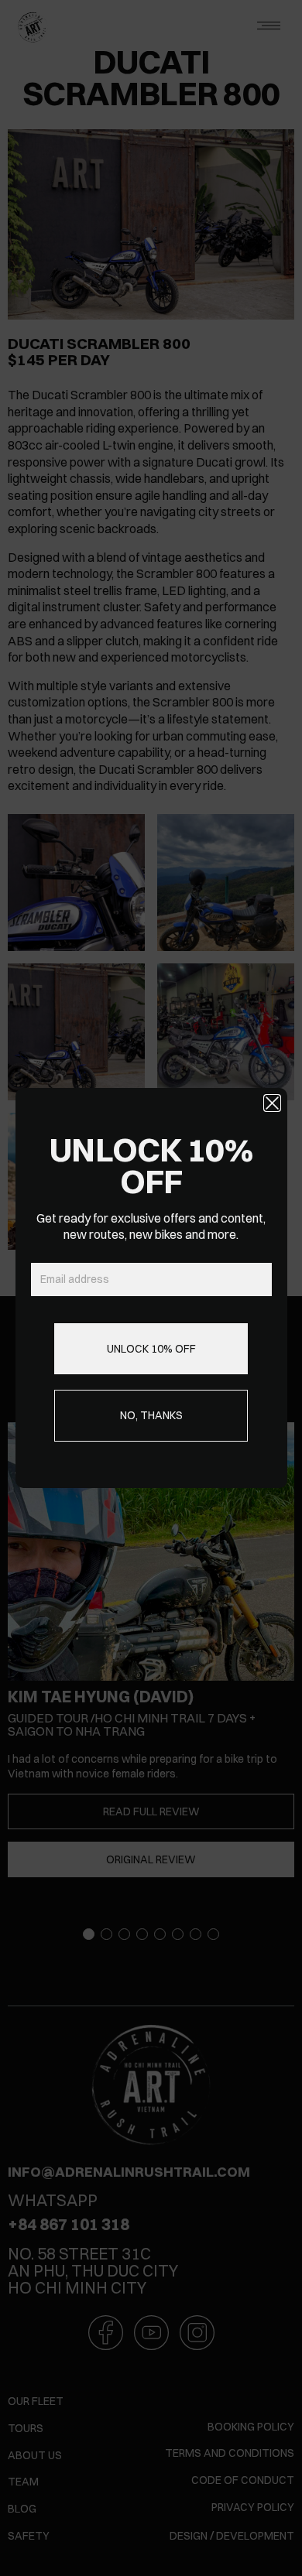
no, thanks (151, 1415)
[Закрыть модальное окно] (272, 1103)
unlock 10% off (151, 1349)
